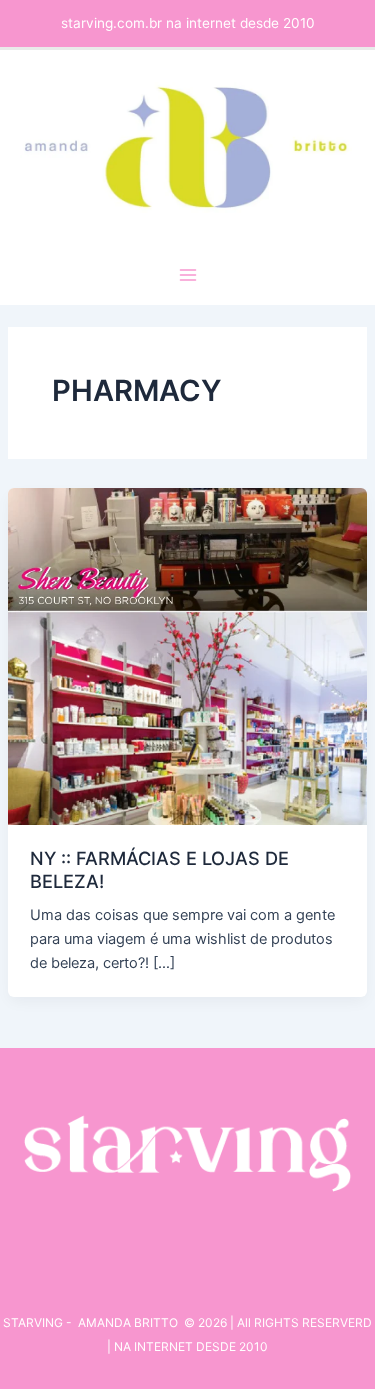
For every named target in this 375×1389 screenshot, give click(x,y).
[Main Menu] (188, 275)
